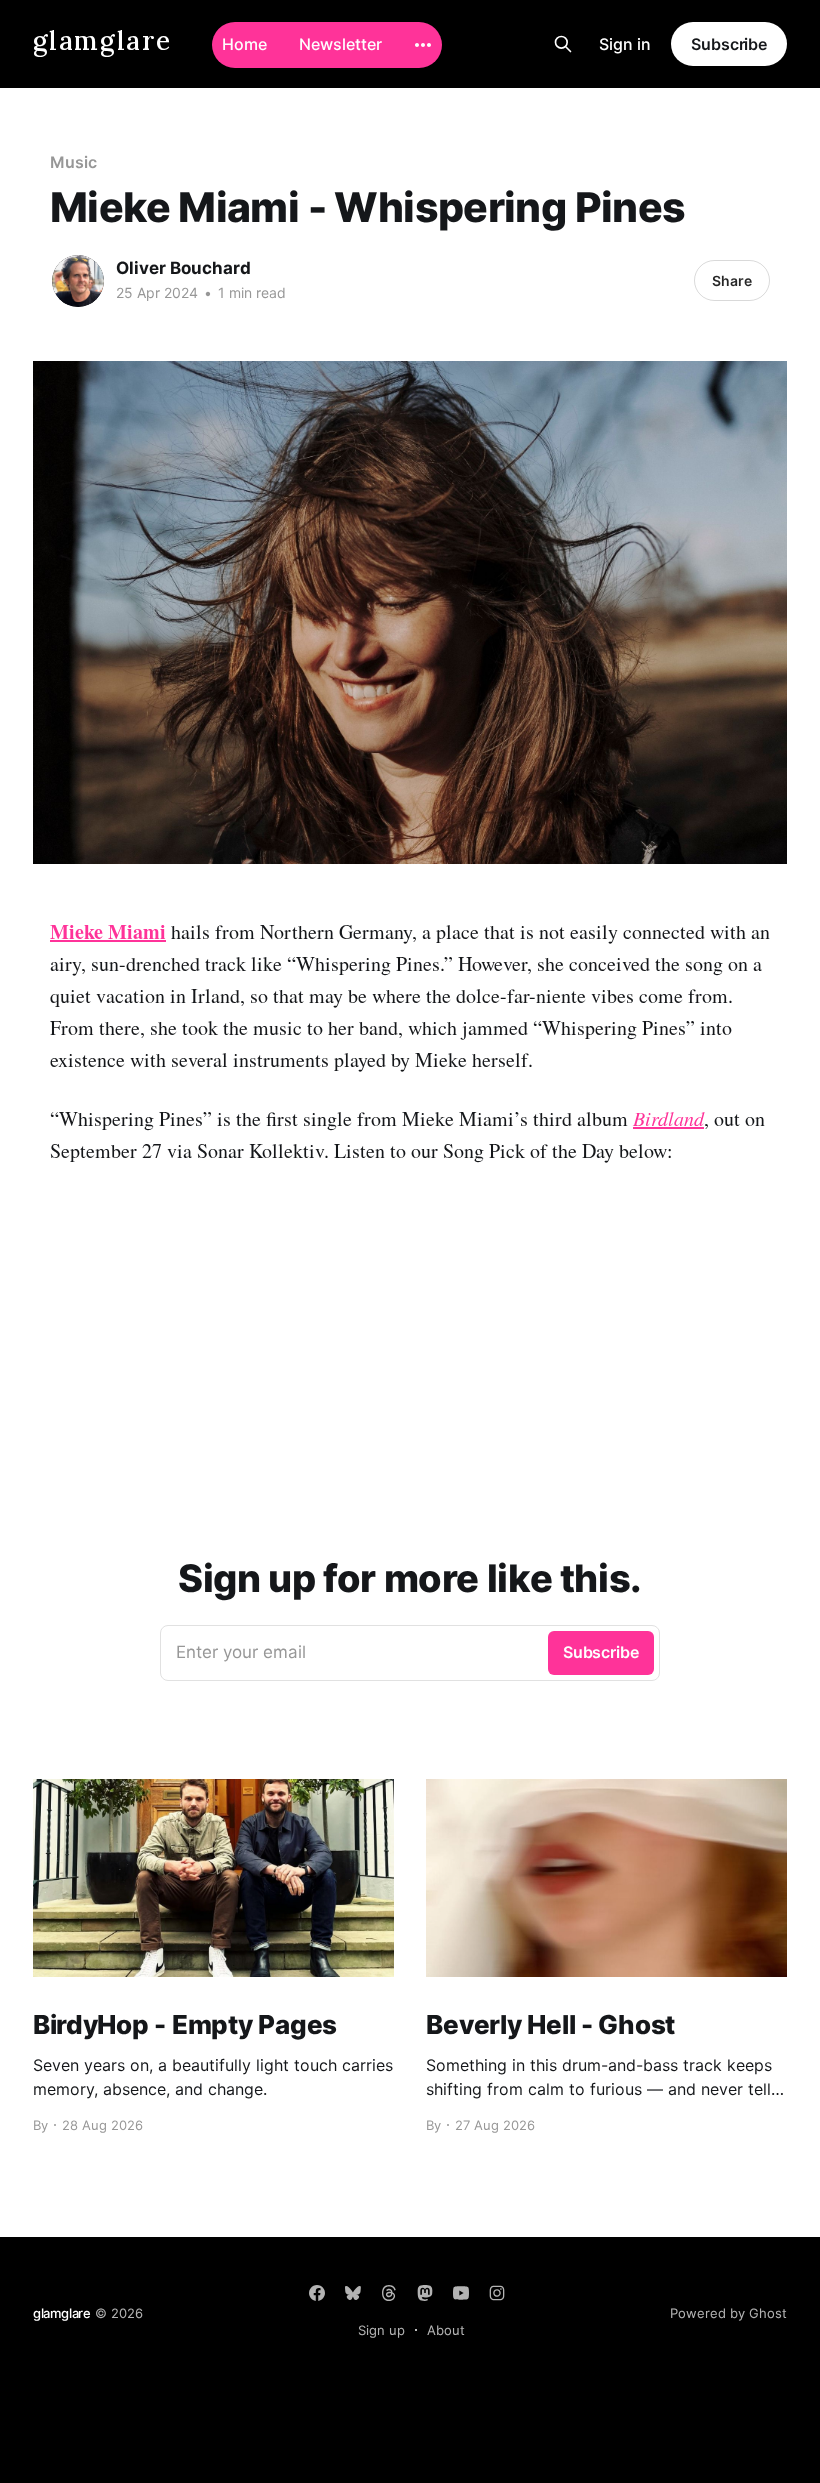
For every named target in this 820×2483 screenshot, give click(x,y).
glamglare (102, 41)
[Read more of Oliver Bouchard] (78, 281)
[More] (423, 45)
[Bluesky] (353, 2293)
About (446, 2330)
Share (732, 280)
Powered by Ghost (728, 2313)
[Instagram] (497, 2293)
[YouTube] (461, 2293)
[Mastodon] (425, 2293)
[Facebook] (317, 2293)
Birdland (668, 1118)
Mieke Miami (108, 931)
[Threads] (389, 2293)
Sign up (381, 2330)
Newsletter (340, 44)
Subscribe (729, 44)
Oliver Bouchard (183, 268)
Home (244, 44)
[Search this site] (563, 44)
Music (73, 162)
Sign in (625, 44)
